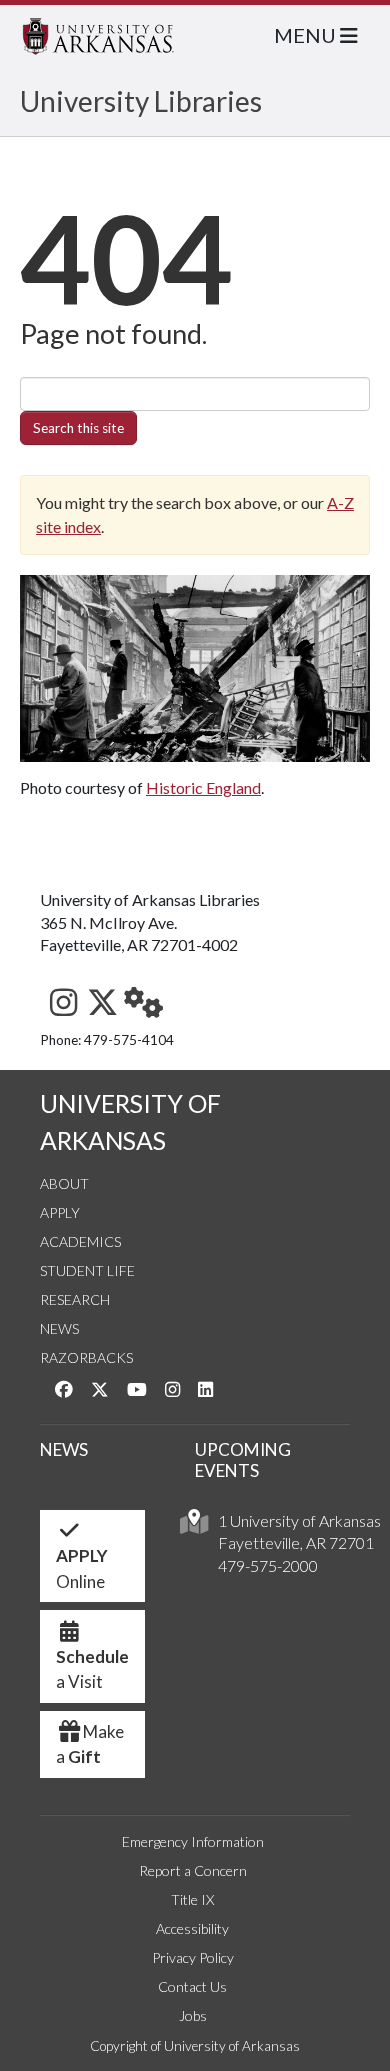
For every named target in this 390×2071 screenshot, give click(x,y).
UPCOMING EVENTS (243, 1460)
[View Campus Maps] (194, 1526)
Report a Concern (193, 1870)
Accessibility (192, 1928)
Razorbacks (86, 1357)
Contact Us (192, 1986)
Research (75, 1299)
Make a (90, 1744)
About (64, 1183)
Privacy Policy (193, 1957)
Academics (80, 1241)
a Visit (92, 1669)
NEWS (64, 1449)
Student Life (87, 1270)
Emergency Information (193, 1841)
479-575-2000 (268, 1565)
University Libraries (141, 101)
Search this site (78, 428)
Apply (60, 1212)
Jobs (193, 2015)
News (59, 1328)
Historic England (203, 787)
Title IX (192, 1899)
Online (82, 1568)
